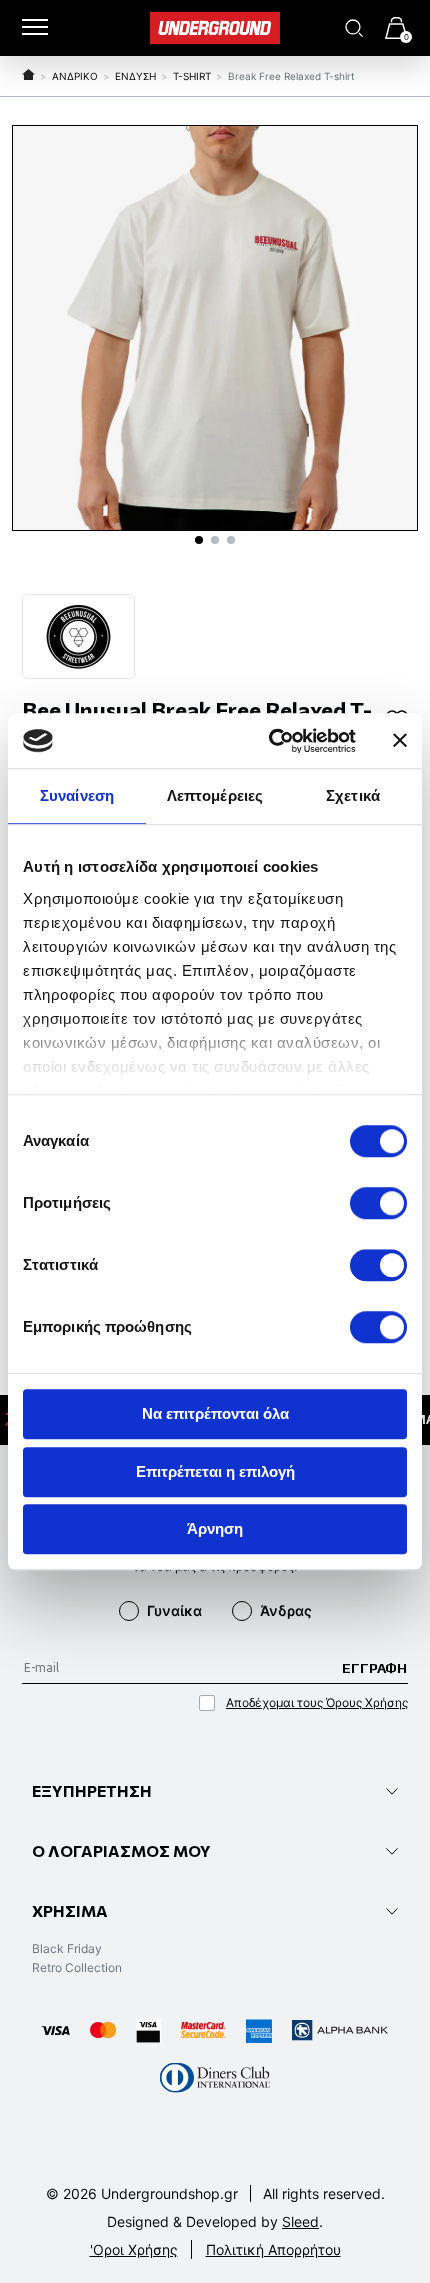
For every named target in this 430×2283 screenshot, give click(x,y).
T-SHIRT (192, 76)
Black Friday (67, 1948)
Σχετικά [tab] (353, 795)
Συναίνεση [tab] (77, 795)
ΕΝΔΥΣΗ (135, 76)
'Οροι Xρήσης (134, 2249)
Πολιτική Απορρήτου (273, 2249)
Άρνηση (215, 1528)
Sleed (300, 2221)
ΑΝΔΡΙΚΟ (75, 76)
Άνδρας (286, 1610)
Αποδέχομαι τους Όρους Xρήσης (317, 1702)
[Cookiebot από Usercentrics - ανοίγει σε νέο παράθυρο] (270, 741)
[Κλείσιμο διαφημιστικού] (400, 741)
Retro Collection (77, 1967)
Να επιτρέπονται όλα (215, 1413)
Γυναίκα (174, 1610)
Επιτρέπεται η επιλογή (215, 1471)
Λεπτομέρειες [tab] (215, 795)
